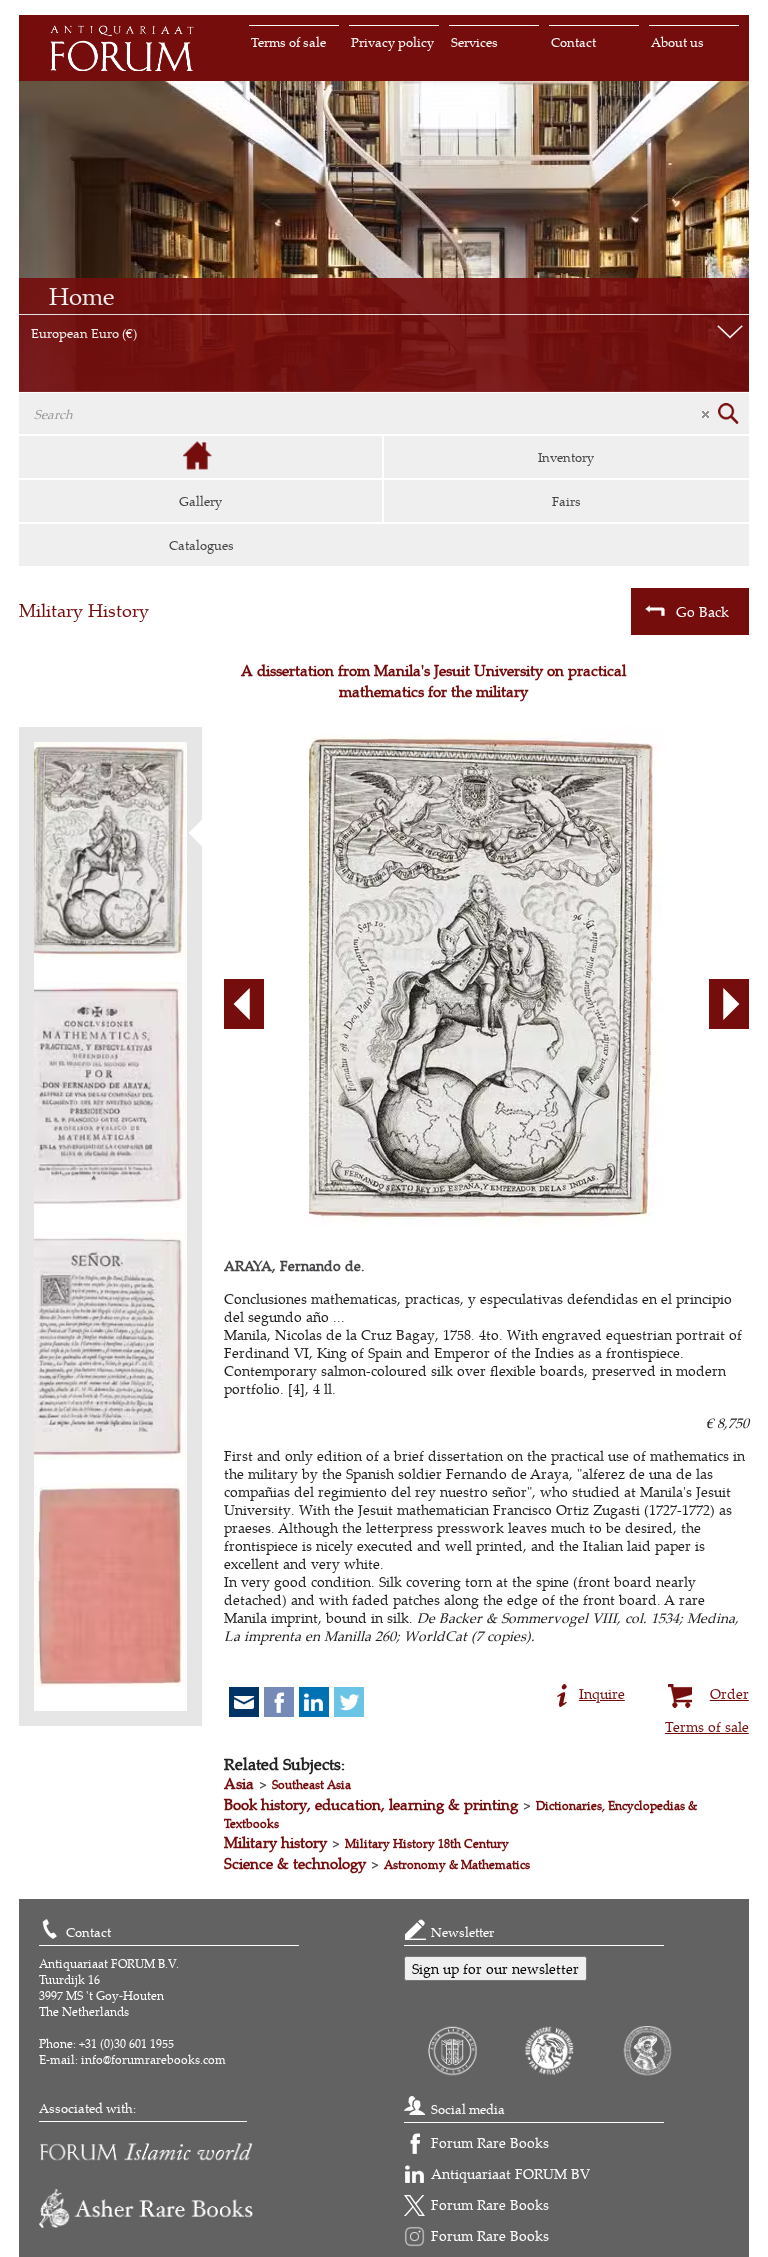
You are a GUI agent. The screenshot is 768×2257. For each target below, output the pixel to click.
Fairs (566, 501)
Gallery (200, 501)
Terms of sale (288, 42)
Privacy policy (392, 42)
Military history (275, 1842)
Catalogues (201, 545)
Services (474, 42)
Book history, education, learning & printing (371, 1804)
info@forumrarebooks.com (153, 2059)
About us (677, 42)
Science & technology (295, 1863)
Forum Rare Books (490, 2142)
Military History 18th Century (427, 1843)
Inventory (566, 457)
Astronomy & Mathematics (457, 1864)
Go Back (702, 611)
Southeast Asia (311, 1784)
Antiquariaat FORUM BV (510, 2173)
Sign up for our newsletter (495, 1968)
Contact (573, 42)
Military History (84, 610)
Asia (239, 1783)
